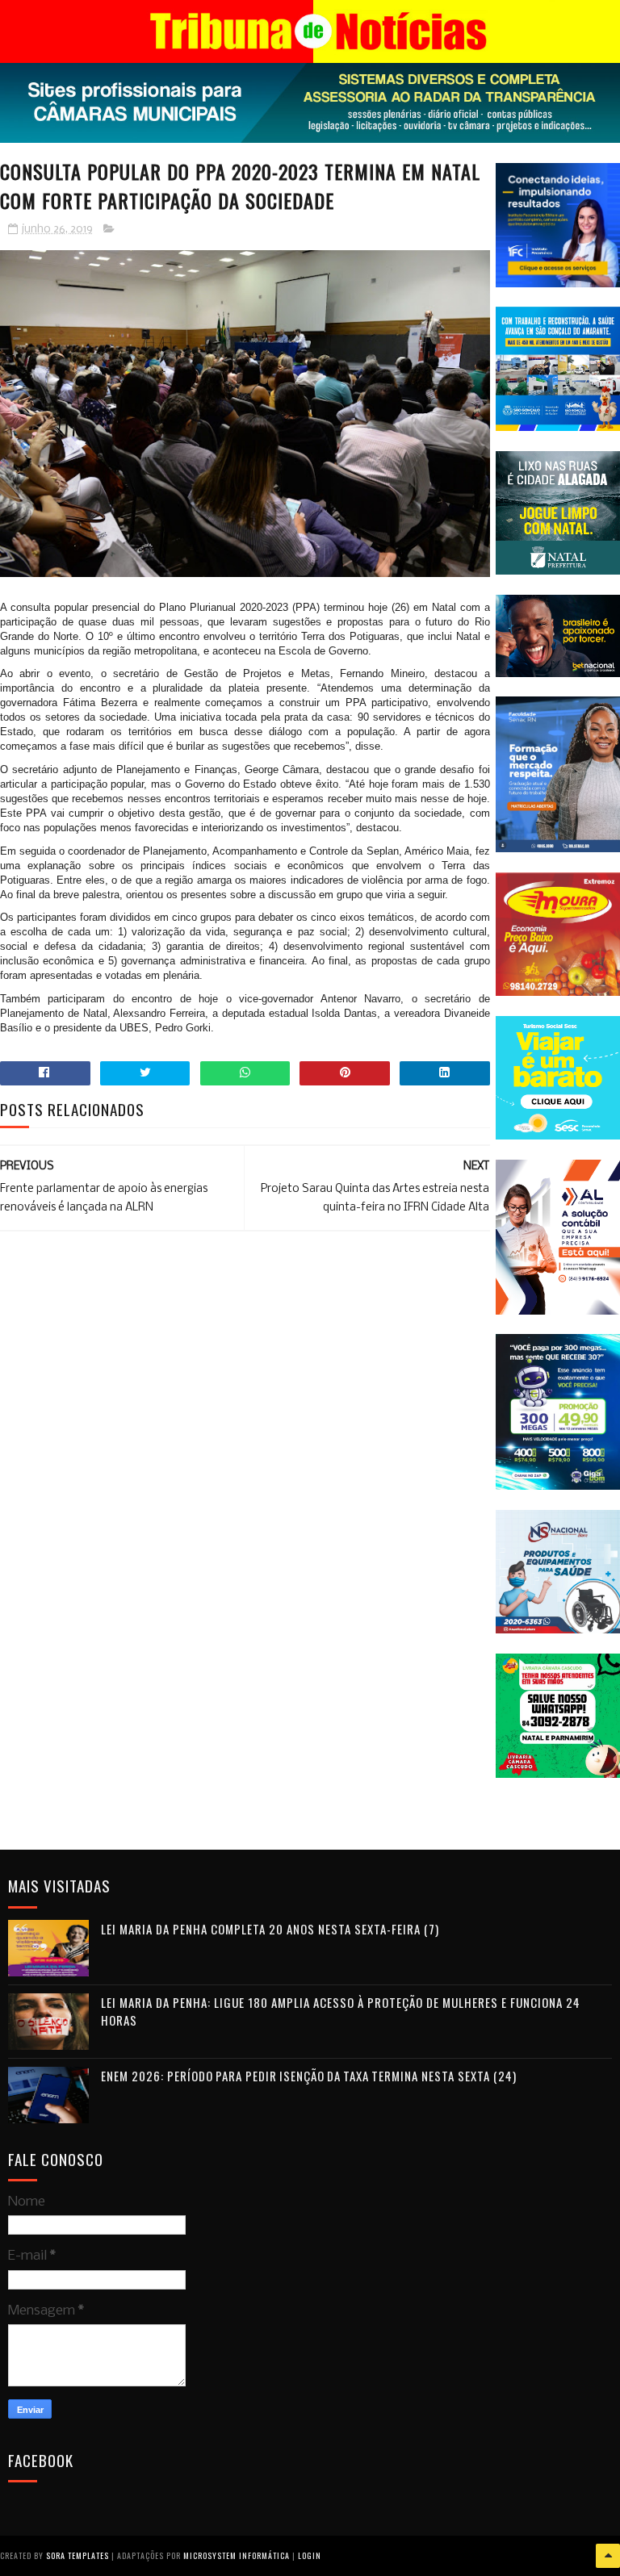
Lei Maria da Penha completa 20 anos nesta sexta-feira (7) (270, 1929)
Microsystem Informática (237, 2555)
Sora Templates (77, 2555)
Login (310, 2555)
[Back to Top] (608, 2556)
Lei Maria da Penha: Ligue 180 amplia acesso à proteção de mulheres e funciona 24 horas (341, 2011)
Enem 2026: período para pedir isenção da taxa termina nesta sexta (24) (309, 2076)
